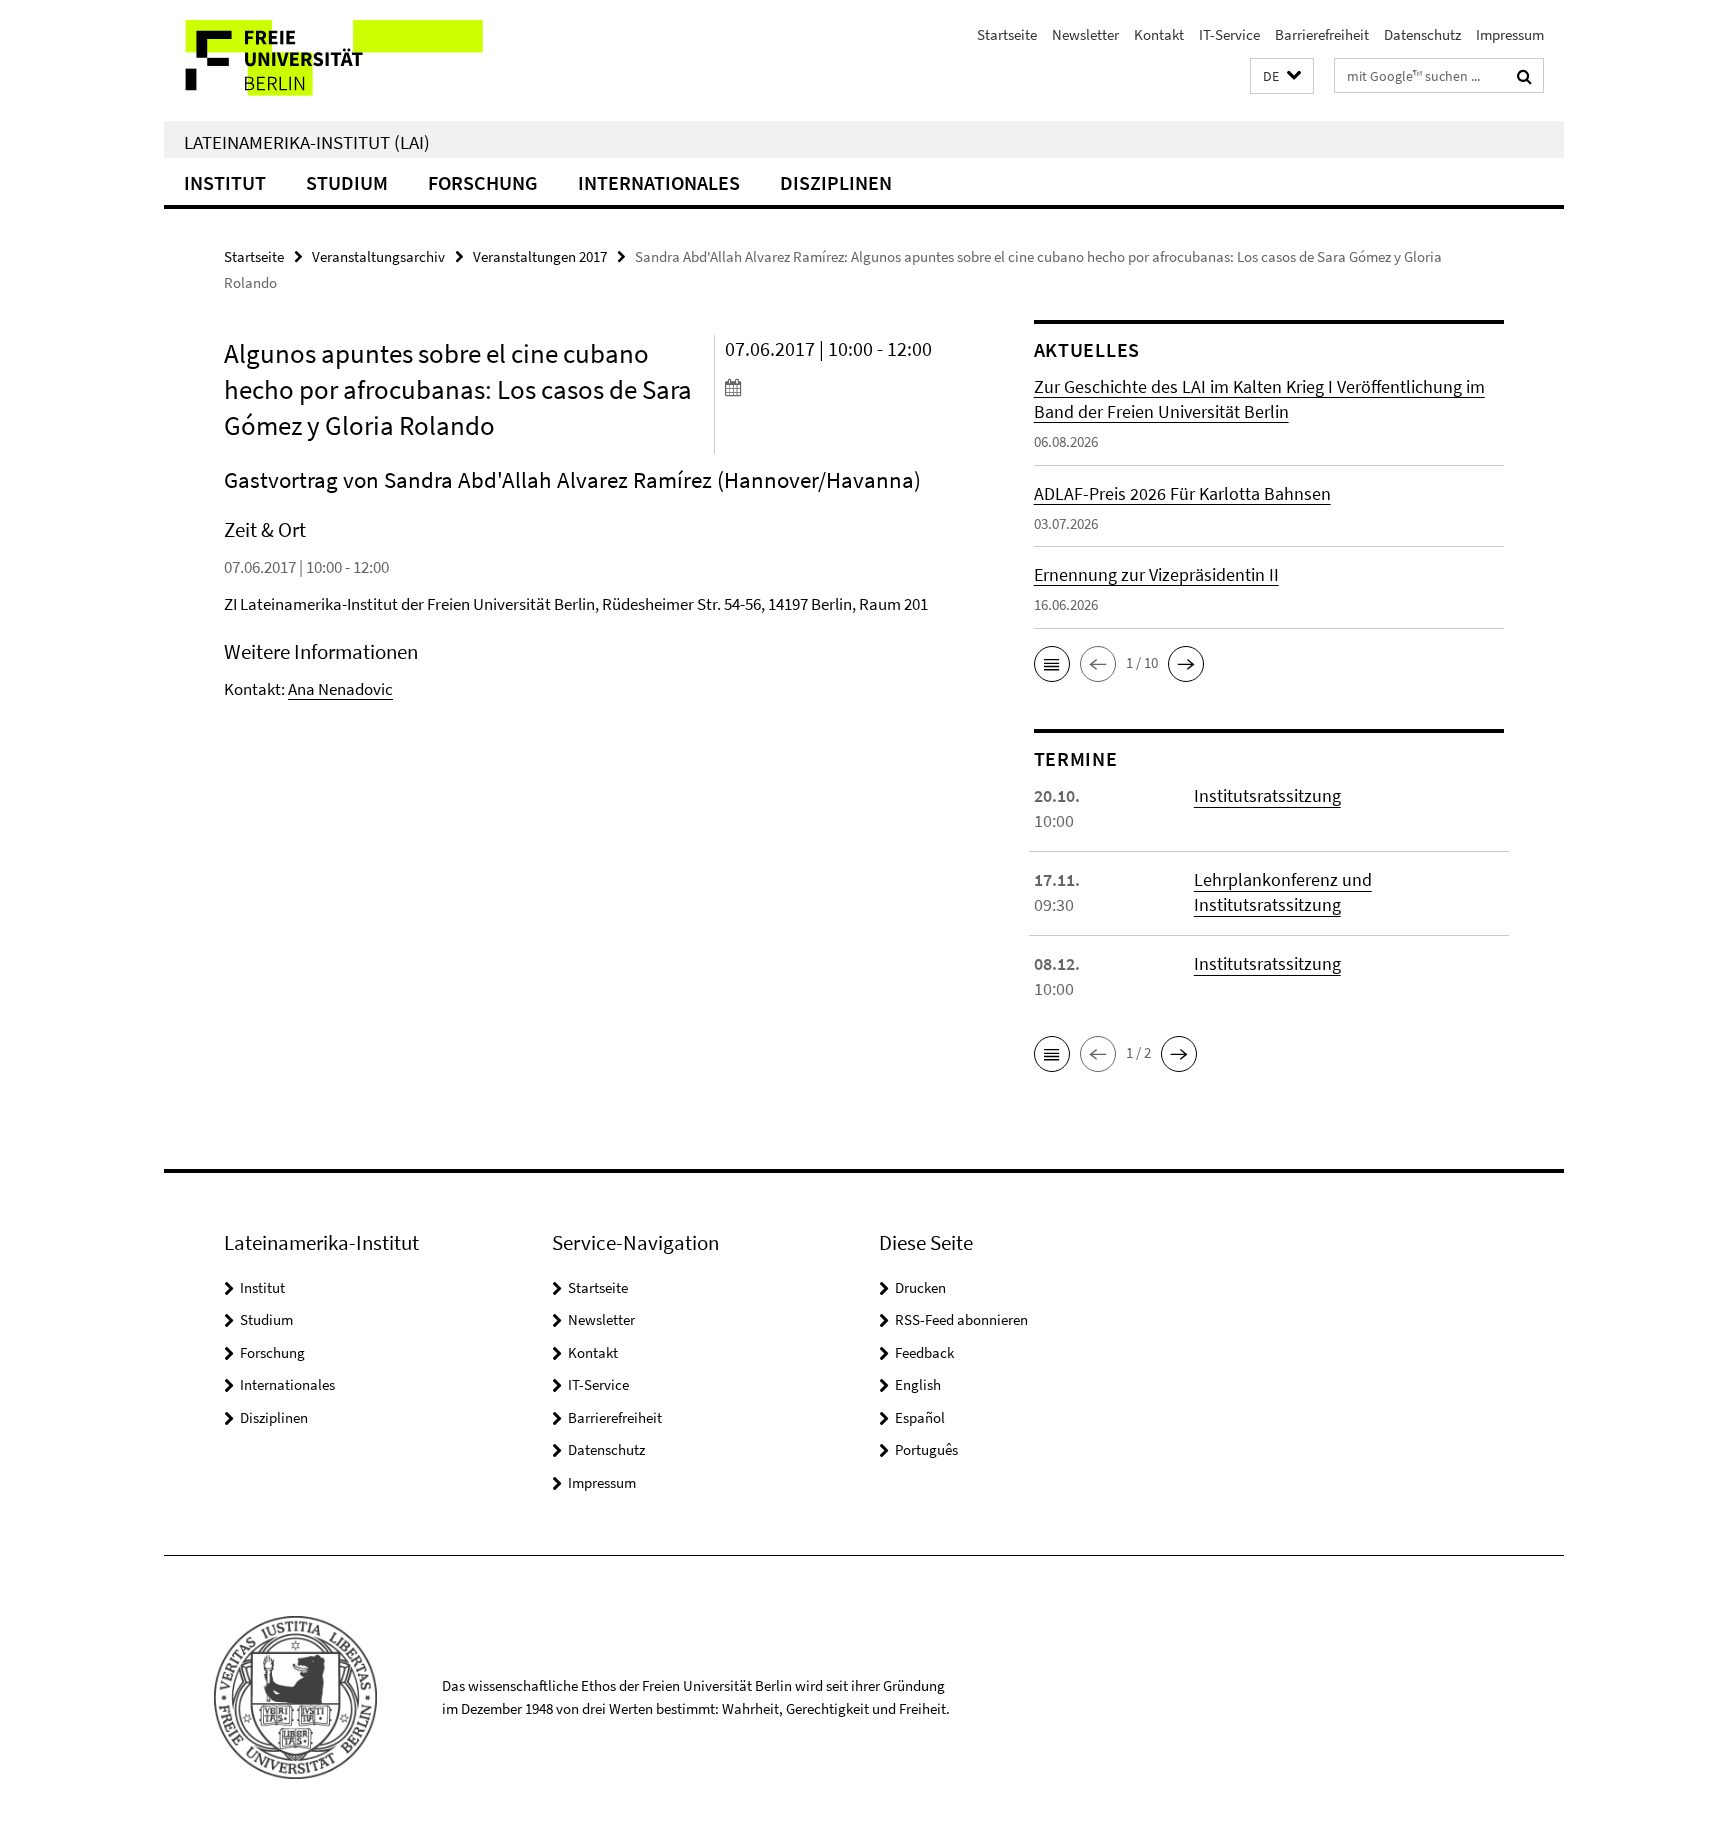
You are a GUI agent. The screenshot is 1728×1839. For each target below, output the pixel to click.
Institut (225, 182)
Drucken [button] (920, 1287)
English (918, 1384)
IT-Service (1229, 34)
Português (926, 1449)
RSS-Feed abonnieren (961, 1319)
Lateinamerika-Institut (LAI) (307, 142)
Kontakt (1159, 34)
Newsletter (1085, 34)
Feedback (924, 1352)
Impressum (1510, 34)
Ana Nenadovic (340, 689)
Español (920, 1417)
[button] (1282, 76)
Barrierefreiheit (1322, 34)
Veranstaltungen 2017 (540, 256)
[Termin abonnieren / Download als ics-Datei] (841, 387)
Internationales (659, 182)
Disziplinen (836, 182)
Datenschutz (1422, 34)
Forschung (483, 182)
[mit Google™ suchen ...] (1524, 76)
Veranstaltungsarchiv (378, 256)
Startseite (1007, 34)
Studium (347, 182)
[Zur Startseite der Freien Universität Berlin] (331, 60)
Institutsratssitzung (1267, 795)
